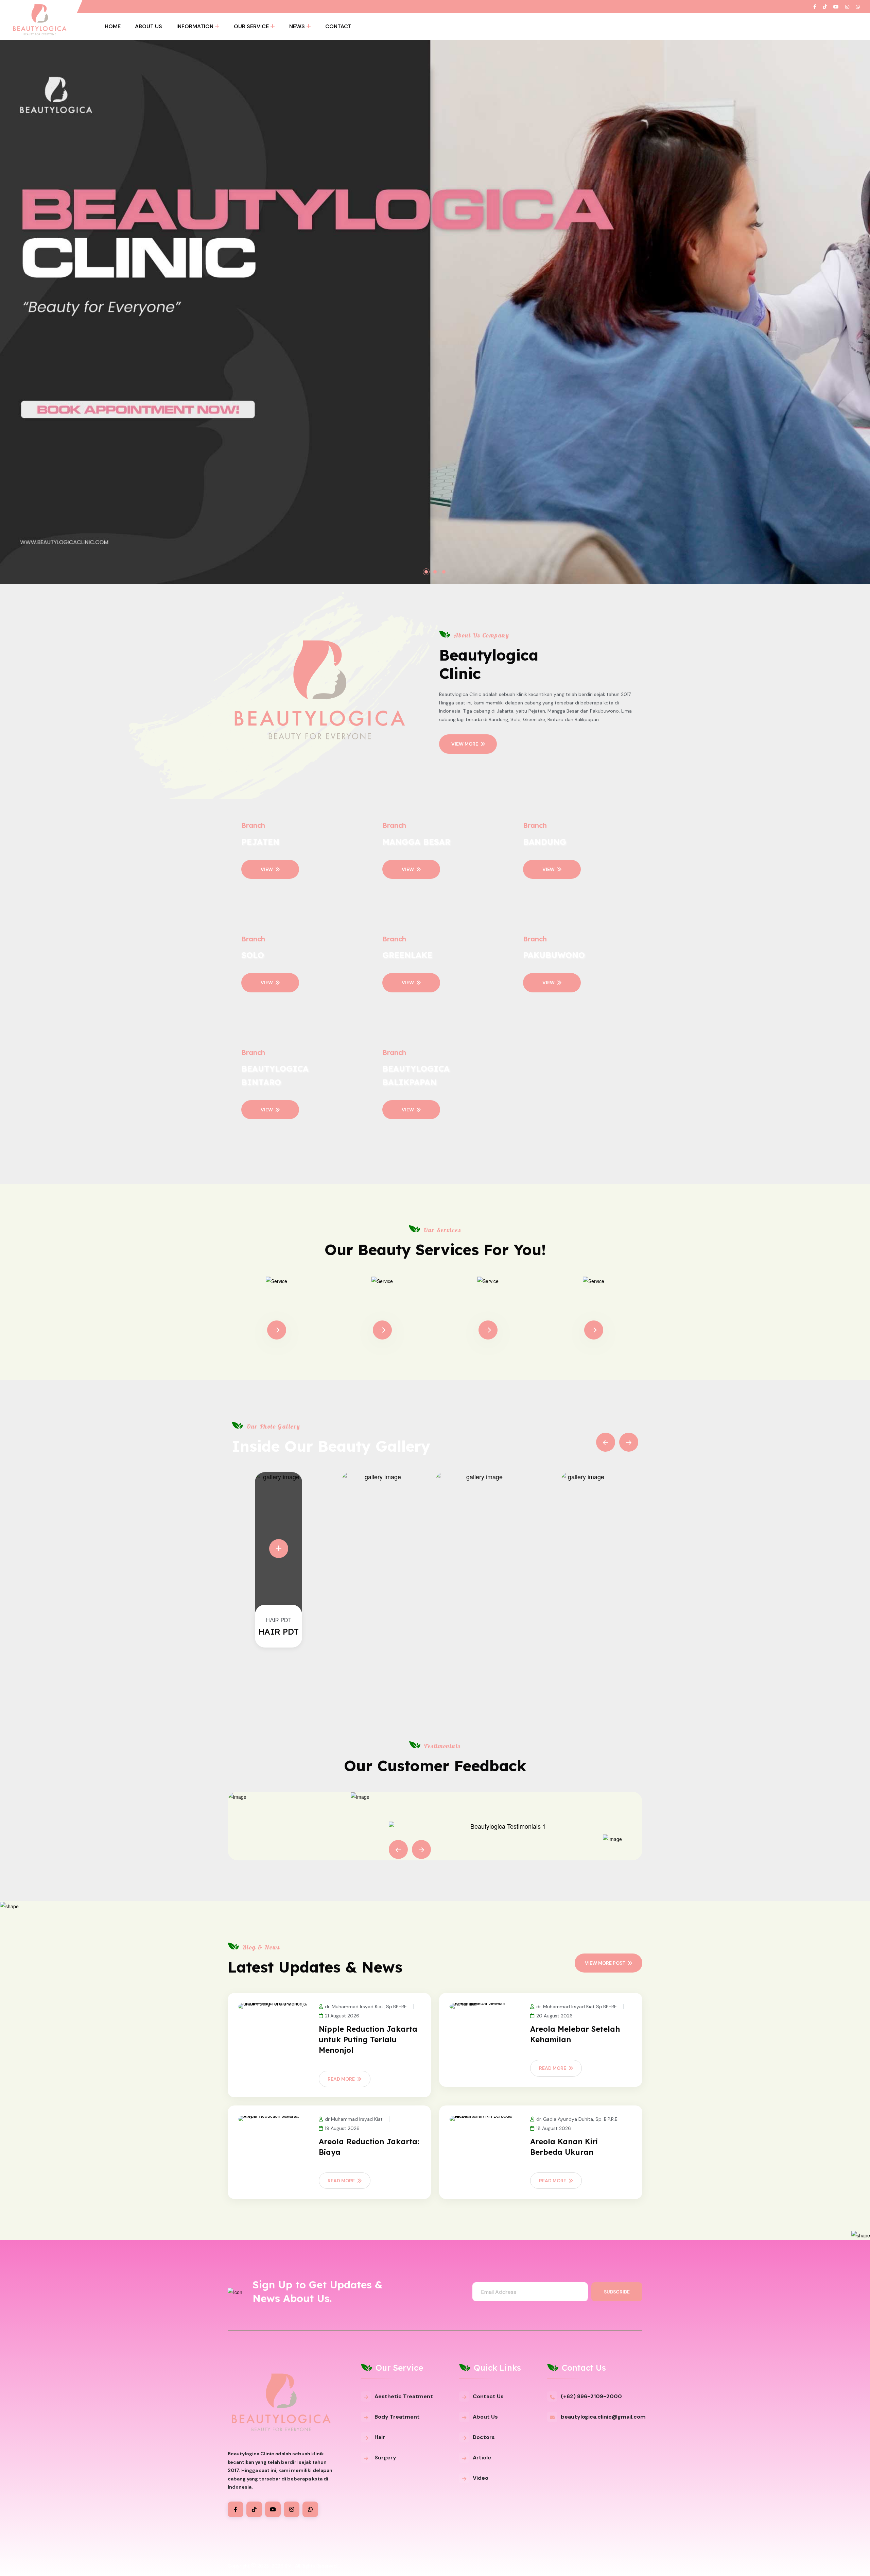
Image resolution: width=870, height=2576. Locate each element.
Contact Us (488, 2396)
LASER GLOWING (279, 1632)
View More (465, 744)
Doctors (484, 2437)
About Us (149, 26)
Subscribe (617, 2292)
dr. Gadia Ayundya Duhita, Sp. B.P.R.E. (577, 2119)
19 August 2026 (342, 2128)
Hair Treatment (488, 1310)
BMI (289, 2566)
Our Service (251, 26)
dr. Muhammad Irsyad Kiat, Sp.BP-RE (366, 2007)
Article (482, 2458)
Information (195, 26)
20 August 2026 (554, 2016)
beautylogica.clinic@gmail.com (603, 2417)
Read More (341, 2079)
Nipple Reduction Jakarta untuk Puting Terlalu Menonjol (368, 2040)
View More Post (605, 1963)
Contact (338, 26)
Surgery (385, 2458)
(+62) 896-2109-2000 (591, 2396)
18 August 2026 (554, 2128)
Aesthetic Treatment (404, 2396)
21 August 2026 (342, 2016)
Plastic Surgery (594, 1310)
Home (113, 26)
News (297, 26)
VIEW (267, 869)
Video (481, 2478)
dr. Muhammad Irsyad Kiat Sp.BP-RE (577, 2007)
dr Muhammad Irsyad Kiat (354, 2119)
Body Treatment (382, 1310)
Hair (380, 2437)
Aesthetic (276, 1310)
